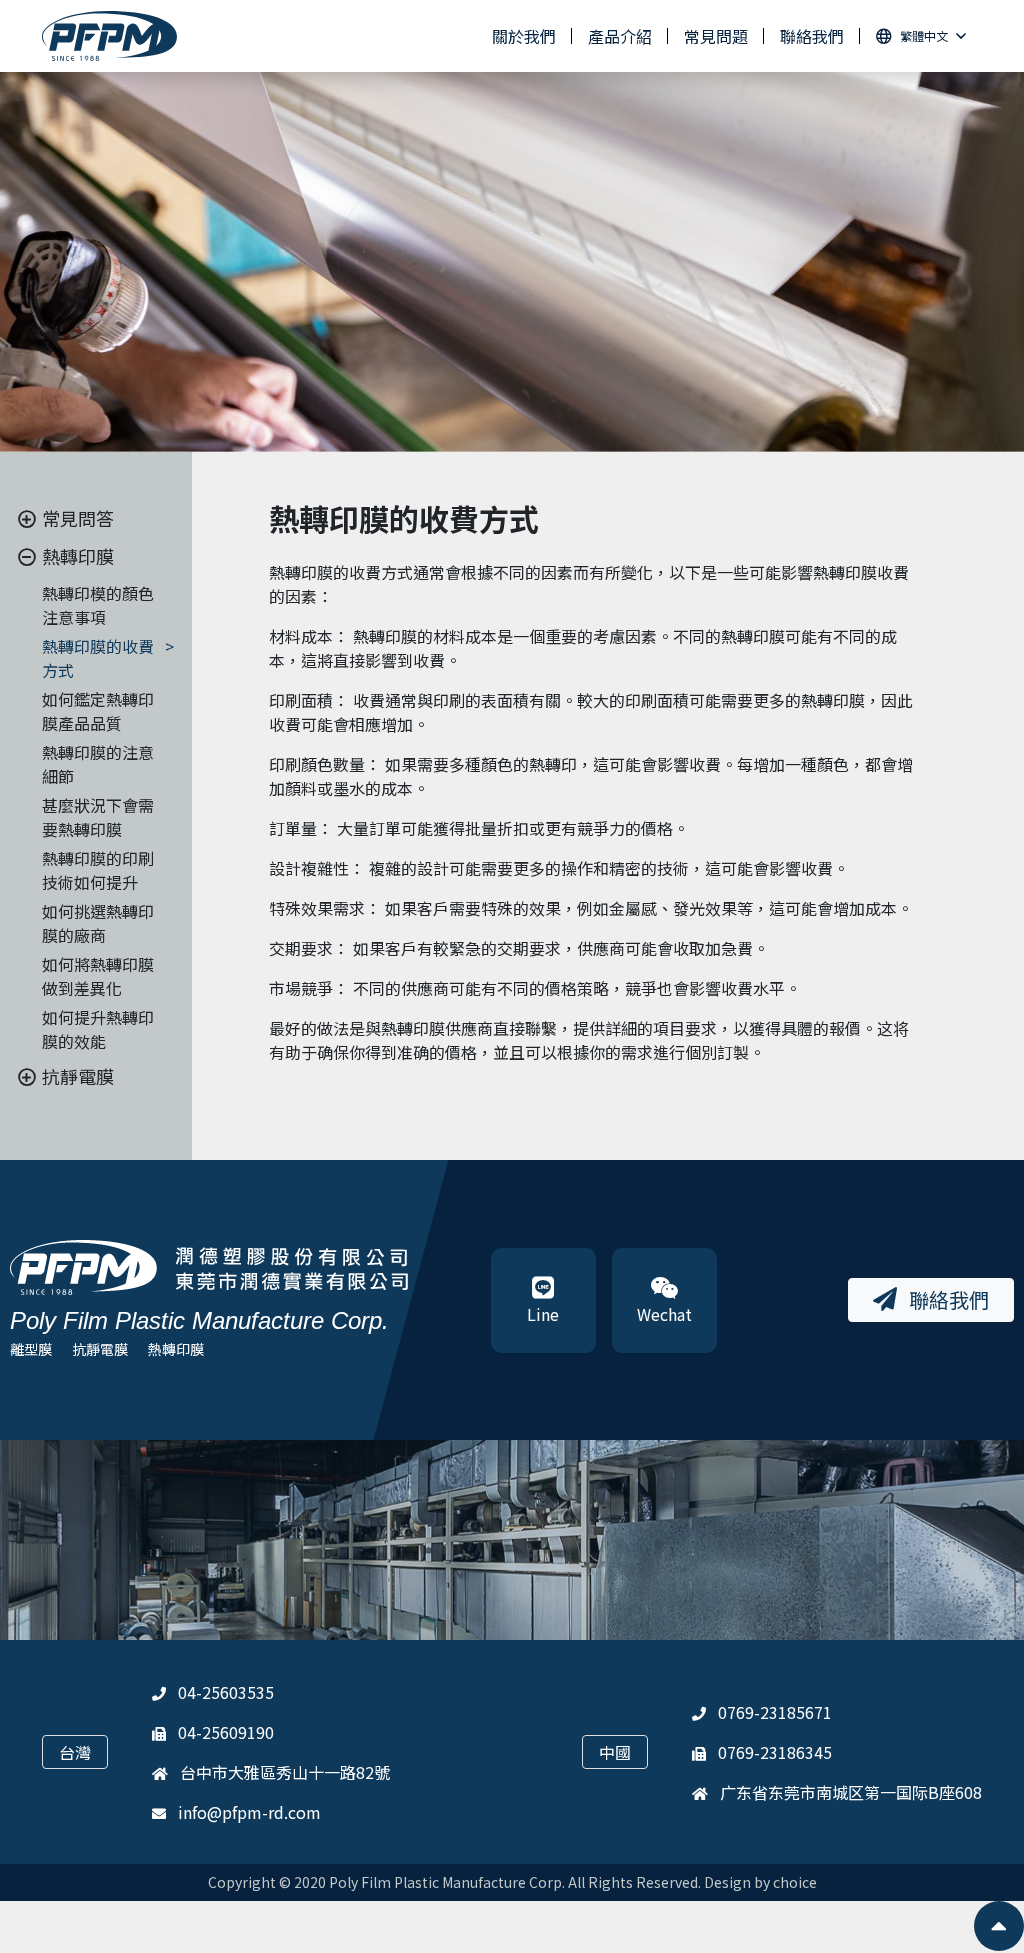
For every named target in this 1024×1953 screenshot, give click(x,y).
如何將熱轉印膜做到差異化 (98, 976)
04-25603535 (226, 1692)
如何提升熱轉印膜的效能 (98, 1029)
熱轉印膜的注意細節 (98, 764)
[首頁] (109, 36)
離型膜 (31, 1349)
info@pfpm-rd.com (249, 1812)
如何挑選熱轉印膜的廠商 (98, 923)
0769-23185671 (775, 1712)
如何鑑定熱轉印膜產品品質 (98, 711)
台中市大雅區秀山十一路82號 (285, 1772)
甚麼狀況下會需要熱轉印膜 (98, 817)
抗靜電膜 (100, 1349)
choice (795, 1882)
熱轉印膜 (176, 1349)
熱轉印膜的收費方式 (98, 658)
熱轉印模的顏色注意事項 (98, 605)
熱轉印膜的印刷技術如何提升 (98, 870)
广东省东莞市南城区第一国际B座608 (851, 1792)
